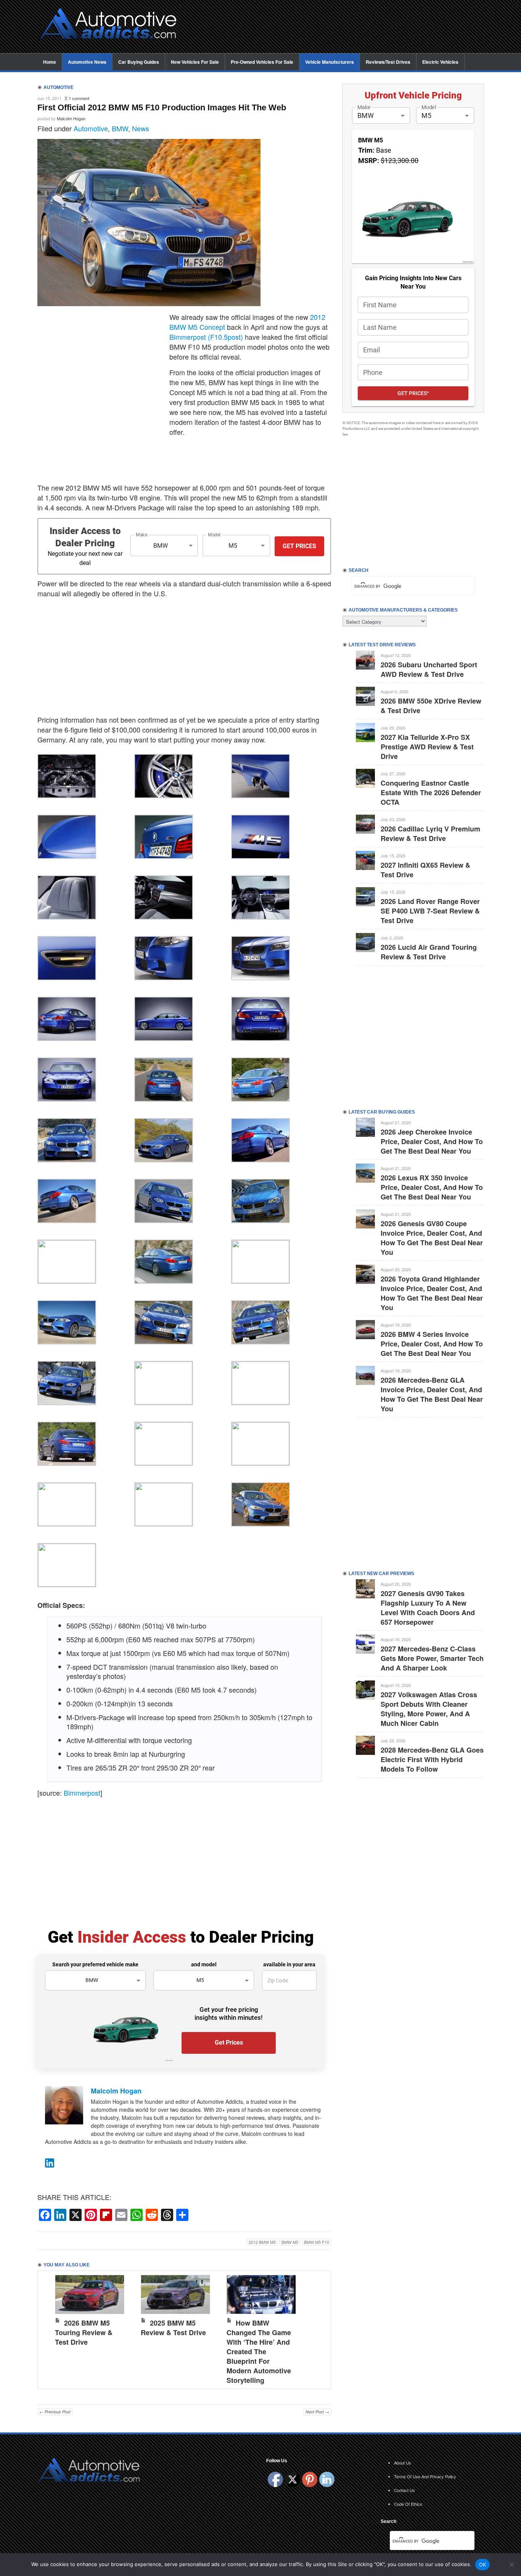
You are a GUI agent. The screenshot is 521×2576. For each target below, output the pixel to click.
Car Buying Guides (139, 62)
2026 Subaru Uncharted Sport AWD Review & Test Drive (429, 669)
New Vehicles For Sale (195, 62)
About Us (403, 2463)
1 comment (79, 98)
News (141, 128)
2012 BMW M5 (262, 2242)
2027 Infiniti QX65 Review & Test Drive (425, 870)
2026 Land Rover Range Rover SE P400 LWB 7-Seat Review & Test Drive (430, 911)
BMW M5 (290, 2242)
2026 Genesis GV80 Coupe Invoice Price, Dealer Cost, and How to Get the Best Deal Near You (432, 1238)
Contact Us (404, 2490)
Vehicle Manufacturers (330, 62)
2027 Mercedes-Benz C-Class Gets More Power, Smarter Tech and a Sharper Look (432, 1658)
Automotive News (87, 62)
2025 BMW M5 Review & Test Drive (173, 2328)
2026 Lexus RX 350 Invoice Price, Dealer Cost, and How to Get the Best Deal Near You (432, 1187)
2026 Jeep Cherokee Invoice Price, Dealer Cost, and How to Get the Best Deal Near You (432, 1141)
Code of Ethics (408, 2504)
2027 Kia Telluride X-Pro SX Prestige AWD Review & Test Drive (427, 747)
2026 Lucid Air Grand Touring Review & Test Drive (429, 952)
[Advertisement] (337, 27)
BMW (120, 128)
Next (317, 2328)
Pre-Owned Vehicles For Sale (262, 62)
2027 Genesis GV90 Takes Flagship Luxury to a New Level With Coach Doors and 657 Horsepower (428, 1608)
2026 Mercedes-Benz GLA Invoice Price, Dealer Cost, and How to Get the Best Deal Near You (432, 1394)
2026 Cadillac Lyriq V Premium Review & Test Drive (430, 834)
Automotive (91, 128)
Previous (51, 2328)
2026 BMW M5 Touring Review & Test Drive (84, 2332)
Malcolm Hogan (71, 118)
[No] (511, 2565)
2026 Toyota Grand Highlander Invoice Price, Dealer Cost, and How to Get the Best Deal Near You (432, 1293)
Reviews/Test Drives (388, 62)
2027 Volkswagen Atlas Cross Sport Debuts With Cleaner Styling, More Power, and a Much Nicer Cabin (429, 1709)
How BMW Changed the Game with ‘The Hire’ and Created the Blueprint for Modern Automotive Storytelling (259, 2352)
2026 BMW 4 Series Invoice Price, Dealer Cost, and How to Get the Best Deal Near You (432, 1344)
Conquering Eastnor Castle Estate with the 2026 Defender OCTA (431, 792)
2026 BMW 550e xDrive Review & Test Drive (431, 706)
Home (50, 62)
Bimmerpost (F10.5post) (206, 337)
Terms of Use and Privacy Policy (425, 2476)
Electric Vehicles (440, 62)
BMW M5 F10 (317, 2242)
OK (483, 2565)
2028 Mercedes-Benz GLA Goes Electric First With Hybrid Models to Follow (432, 1759)
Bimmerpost (82, 1793)
